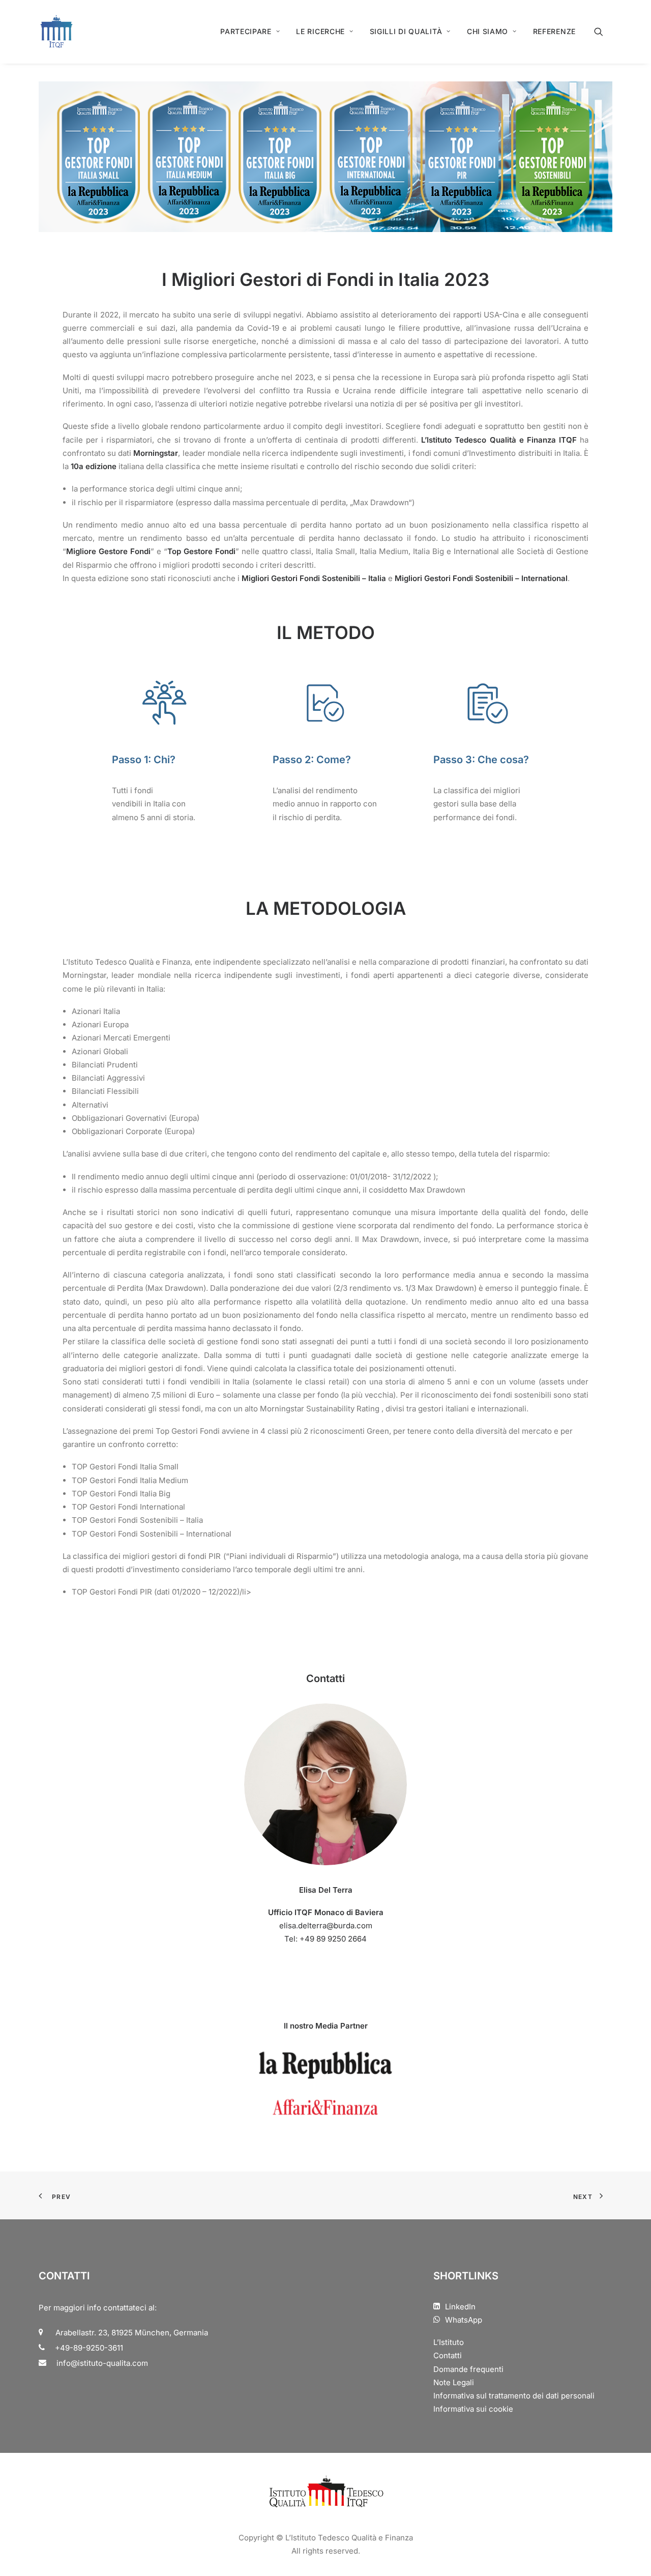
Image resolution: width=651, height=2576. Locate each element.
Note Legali (454, 2382)
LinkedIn (460, 2307)
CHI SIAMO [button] (487, 31)
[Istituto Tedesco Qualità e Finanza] (56, 32)
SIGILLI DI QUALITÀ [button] (406, 31)
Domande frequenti (468, 2369)
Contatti (448, 2355)
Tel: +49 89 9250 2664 (325, 1939)
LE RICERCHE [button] (320, 31)
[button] (603, 32)
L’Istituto (449, 2342)
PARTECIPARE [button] (246, 31)
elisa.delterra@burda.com (326, 1926)
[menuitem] (250, 32)
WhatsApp (464, 2320)
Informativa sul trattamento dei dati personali (514, 2396)
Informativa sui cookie (473, 2409)
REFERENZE (554, 31)
